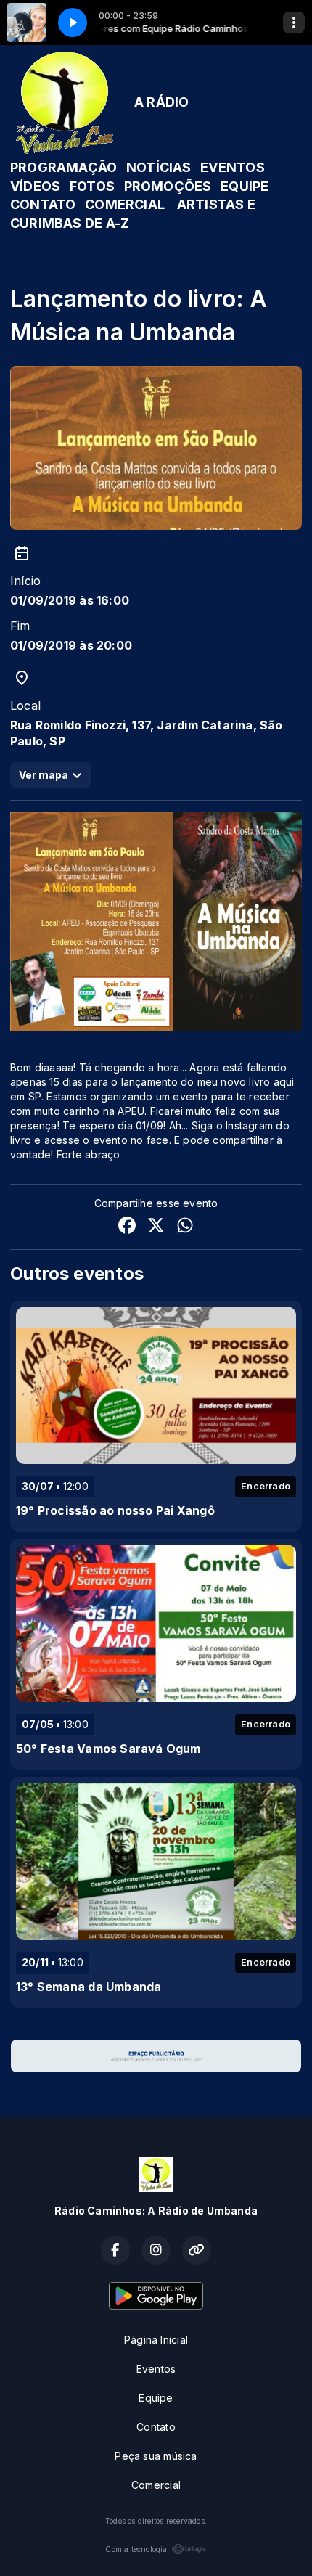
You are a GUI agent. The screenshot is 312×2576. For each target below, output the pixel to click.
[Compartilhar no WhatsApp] (185, 1227)
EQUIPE (245, 186)
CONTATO (43, 204)
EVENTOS (232, 167)
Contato (156, 2427)
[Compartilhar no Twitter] (156, 1227)
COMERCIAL (125, 204)
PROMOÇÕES (168, 186)
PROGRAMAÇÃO (63, 167)
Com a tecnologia (136, 2549)
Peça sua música (156, 2456)
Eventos (156, 2369)
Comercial (156, 2485)
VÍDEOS (35, 186)
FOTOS (92, 186)
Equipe (156, 2398)
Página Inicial (156, 2340)
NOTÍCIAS (159, 167)
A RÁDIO (161, 102)
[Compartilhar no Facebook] (127, 1227)
